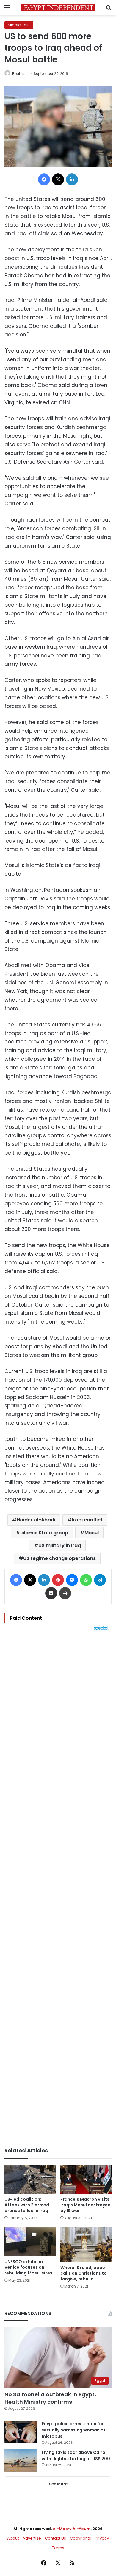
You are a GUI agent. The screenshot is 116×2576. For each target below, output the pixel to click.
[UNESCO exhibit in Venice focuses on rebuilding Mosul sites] (30, 2241)
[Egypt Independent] (58, 8)
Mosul (92, 1533)
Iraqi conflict (87, 1520)
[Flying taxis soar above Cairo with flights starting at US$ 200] (21, 2461)
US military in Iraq (60, 1546)
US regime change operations (59, 1558)
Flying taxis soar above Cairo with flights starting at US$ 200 (76, 2456)
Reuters (19, 74)
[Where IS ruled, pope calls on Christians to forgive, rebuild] (86, 2244)
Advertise (32, 2538)
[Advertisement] (58, 1889)
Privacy (102, 2538)
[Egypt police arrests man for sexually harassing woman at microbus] (21, 2432)
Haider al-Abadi (36, 1520)
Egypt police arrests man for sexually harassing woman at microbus (74, 2430)
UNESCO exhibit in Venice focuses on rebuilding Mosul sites (28, 2267)
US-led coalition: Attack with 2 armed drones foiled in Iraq (27, 2205)
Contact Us (55, 2538)
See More (58, 2484)
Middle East (19, 25)
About (13, 2538)
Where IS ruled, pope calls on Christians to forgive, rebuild (84, 2273)
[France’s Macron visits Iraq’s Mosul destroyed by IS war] (86, 2179)
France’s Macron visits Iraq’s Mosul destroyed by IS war (86, 2205)
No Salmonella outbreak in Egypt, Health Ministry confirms (50, 2398)
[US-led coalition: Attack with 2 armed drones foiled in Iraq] (30, 2179)
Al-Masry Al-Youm (72, 2529)
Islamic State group (44, 1533)
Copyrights (80, 2538)
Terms (58, 2548)
